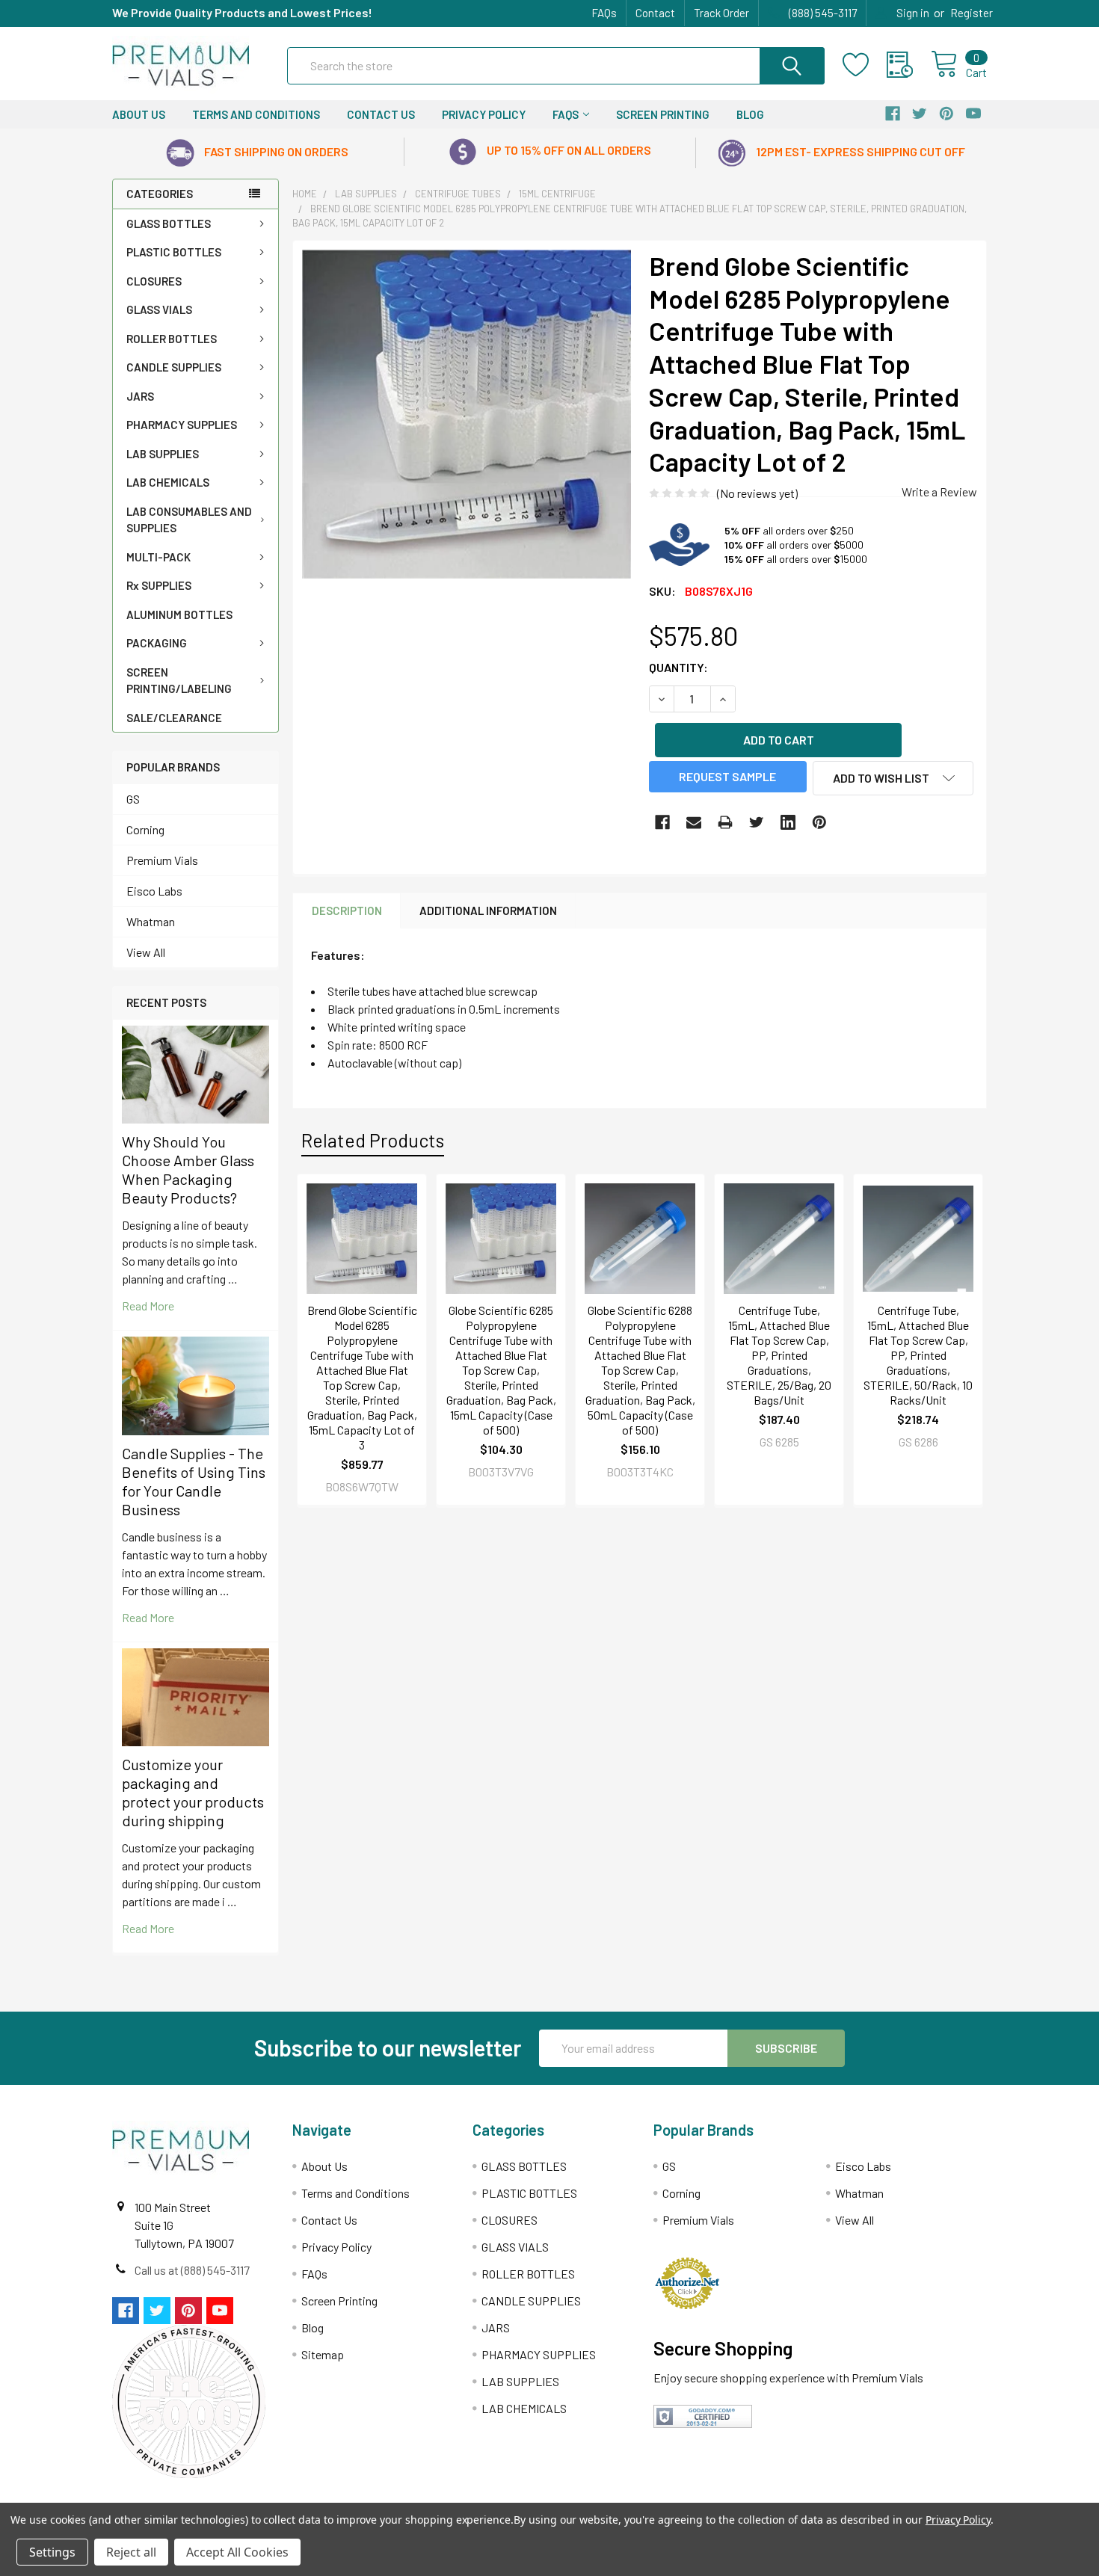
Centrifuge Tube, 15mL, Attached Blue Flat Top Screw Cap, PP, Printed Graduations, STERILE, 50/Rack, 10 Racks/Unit (918, 1355)
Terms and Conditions (256, 114)
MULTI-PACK (158, 557)
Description (347, 910)
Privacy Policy (484, 114)
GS (133, 799)
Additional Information (488, 910)
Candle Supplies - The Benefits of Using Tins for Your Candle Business (194, 1481)
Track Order (721, 13)
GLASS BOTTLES (169, 224)
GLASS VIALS (159, 309)
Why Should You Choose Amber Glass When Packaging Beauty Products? (188, 1170)
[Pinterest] (819, 822)
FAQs (604, 13)
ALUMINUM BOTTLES (179, 614)
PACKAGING (157, 643)
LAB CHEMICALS (168, 482)
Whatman (151, 921)
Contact (655, 13)
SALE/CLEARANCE (174, 718)
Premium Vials (162, 860)
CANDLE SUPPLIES (174, 367)
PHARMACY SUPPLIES (182, 425)
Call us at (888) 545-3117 (192, 2270)
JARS (140, 396)
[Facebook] (662, 822)
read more (148, 1306)
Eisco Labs (154, 891)
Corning (145, 829)
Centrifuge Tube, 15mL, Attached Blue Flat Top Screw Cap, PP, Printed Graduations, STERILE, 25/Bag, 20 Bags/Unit (779, 1355)
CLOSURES (154, 281)
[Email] (694, 822)
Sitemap (323, 2354)
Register (972, 13)
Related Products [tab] (373, 1140)
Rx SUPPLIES (159, 585)
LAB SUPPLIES (163, 454)
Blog (750, 114)
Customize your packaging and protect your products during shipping (193, 1792)
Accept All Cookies (237, 2552)
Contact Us (381, 114)
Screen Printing (663, 114)
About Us (139, 114)
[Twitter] (757, 822)
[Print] (725, 822)
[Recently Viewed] (909, 65)
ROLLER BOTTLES (172, 339)
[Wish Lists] (865, 65)
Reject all (131, 2552)
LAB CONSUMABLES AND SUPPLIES (189, 520)
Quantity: (678, 667)
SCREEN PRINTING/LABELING (179, 681)
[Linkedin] (788, 822)
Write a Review (939, 492)
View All (146, 952)
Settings (52, 2552)
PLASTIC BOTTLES (174, 252)
